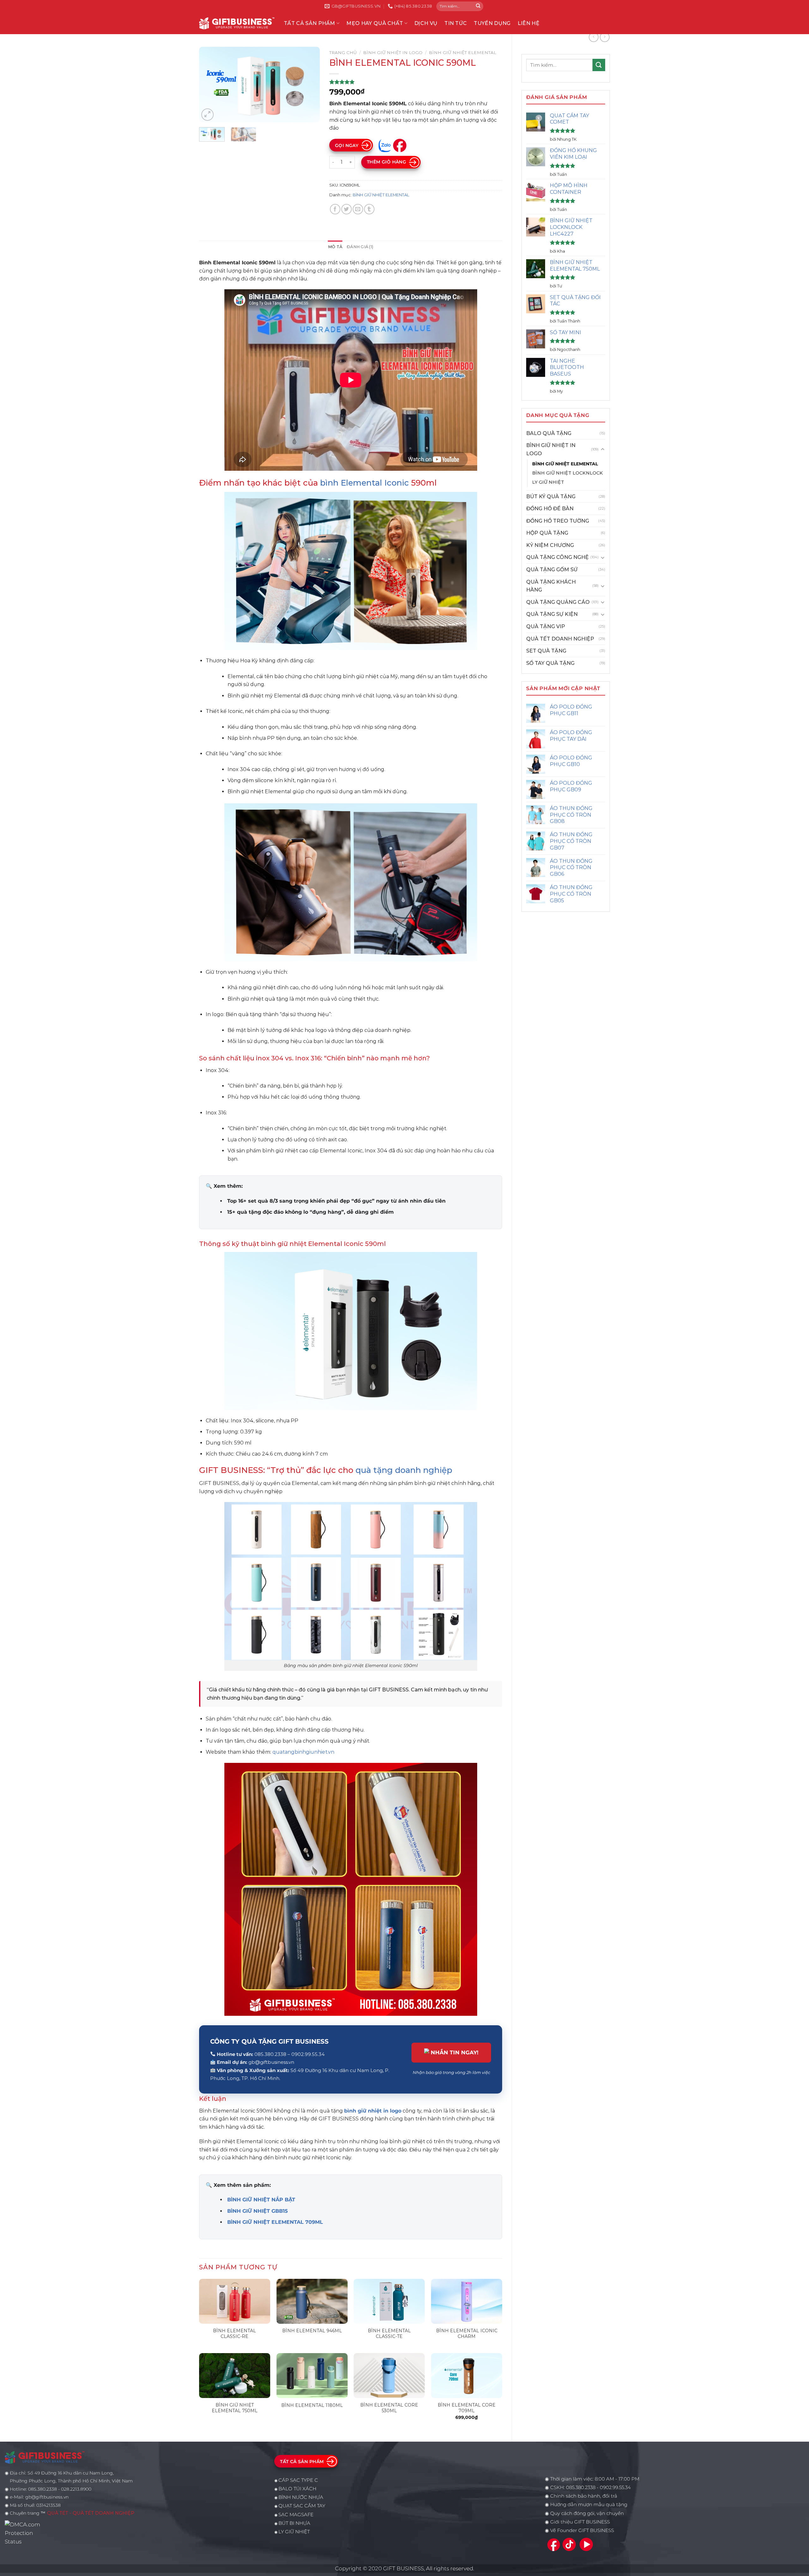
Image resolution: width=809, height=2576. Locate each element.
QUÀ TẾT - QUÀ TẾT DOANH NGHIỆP (91, 2513)
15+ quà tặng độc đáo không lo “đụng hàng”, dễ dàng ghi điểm (310, 1212)
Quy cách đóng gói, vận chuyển (587, 2513)
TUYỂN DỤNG (492, 23)
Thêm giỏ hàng (386, 162)
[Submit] (478, 6)
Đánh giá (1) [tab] (360, 247)
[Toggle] (603, 450)
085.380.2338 (581, 2487)
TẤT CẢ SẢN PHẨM (310, 23)
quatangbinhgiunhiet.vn (303, 1752)
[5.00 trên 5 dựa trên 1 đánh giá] (416, 82)
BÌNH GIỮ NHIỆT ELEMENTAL (565, 464)
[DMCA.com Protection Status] (24, 2533)
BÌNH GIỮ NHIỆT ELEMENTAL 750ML (235, 2408)
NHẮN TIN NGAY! (455, 2052)
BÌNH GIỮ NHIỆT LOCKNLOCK (568, 473)
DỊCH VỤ (426, 23)
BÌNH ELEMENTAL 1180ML (312, 2405)
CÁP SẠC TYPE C (298, 2480)
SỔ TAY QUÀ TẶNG (550, 663)
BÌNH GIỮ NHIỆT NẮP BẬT (261, 2200)
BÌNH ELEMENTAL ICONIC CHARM (467, 2334)
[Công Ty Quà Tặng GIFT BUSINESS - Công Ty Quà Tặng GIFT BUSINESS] (237, 23)
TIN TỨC (456, 23)
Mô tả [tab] (335, 247)
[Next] (309, 85)
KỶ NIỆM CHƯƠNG (550, 545)
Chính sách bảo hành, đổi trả (584, 2496)
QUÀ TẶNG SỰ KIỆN (552, 614)
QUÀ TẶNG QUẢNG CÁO (558, 602)
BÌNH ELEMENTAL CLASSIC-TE (389, 2334)
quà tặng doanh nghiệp (404, 1470)
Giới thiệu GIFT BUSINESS (580, 2522)
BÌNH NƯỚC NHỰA (301, 2497)
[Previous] (210, 85)
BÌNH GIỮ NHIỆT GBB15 (258, 2211)
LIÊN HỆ (529, 23)
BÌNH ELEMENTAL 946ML (312, 2331)
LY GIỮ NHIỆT (548, 482)
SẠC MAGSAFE (296, 2515)
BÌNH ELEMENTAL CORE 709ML (467, 2408)
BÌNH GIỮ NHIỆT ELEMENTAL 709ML (275, 2222)
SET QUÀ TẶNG (546, 651)
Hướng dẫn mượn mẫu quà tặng (589, 2505)
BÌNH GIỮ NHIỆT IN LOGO (551, 449)
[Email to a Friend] (358, 209)
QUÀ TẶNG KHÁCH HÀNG (551, 586)
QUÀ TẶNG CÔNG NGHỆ (557, 557)
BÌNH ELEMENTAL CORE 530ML (389, 2408)
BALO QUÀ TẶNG (549, 433)
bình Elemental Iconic (365, 483)
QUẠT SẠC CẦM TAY (302, 2506)
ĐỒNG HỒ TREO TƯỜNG (558, 521)
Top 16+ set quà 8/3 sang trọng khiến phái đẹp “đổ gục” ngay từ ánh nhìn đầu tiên (336, 1201)
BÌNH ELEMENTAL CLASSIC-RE (234, 2334)
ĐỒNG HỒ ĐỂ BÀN (550, 509)
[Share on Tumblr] (369, 209)
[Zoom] (207, 115)
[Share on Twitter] (347, 209)
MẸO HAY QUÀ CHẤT (375, 23)
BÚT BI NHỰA (294, 2523)
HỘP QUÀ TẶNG (547, 533)
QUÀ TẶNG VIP (546, 626)
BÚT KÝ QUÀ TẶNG (551, 497)
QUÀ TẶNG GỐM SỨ (552, 570)
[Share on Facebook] (335, 209)
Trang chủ (343, 52)
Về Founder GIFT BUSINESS (582, 2530)
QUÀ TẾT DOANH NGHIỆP (560, 639)
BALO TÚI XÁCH (297, 2489)
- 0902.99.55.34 (613, 2487)
